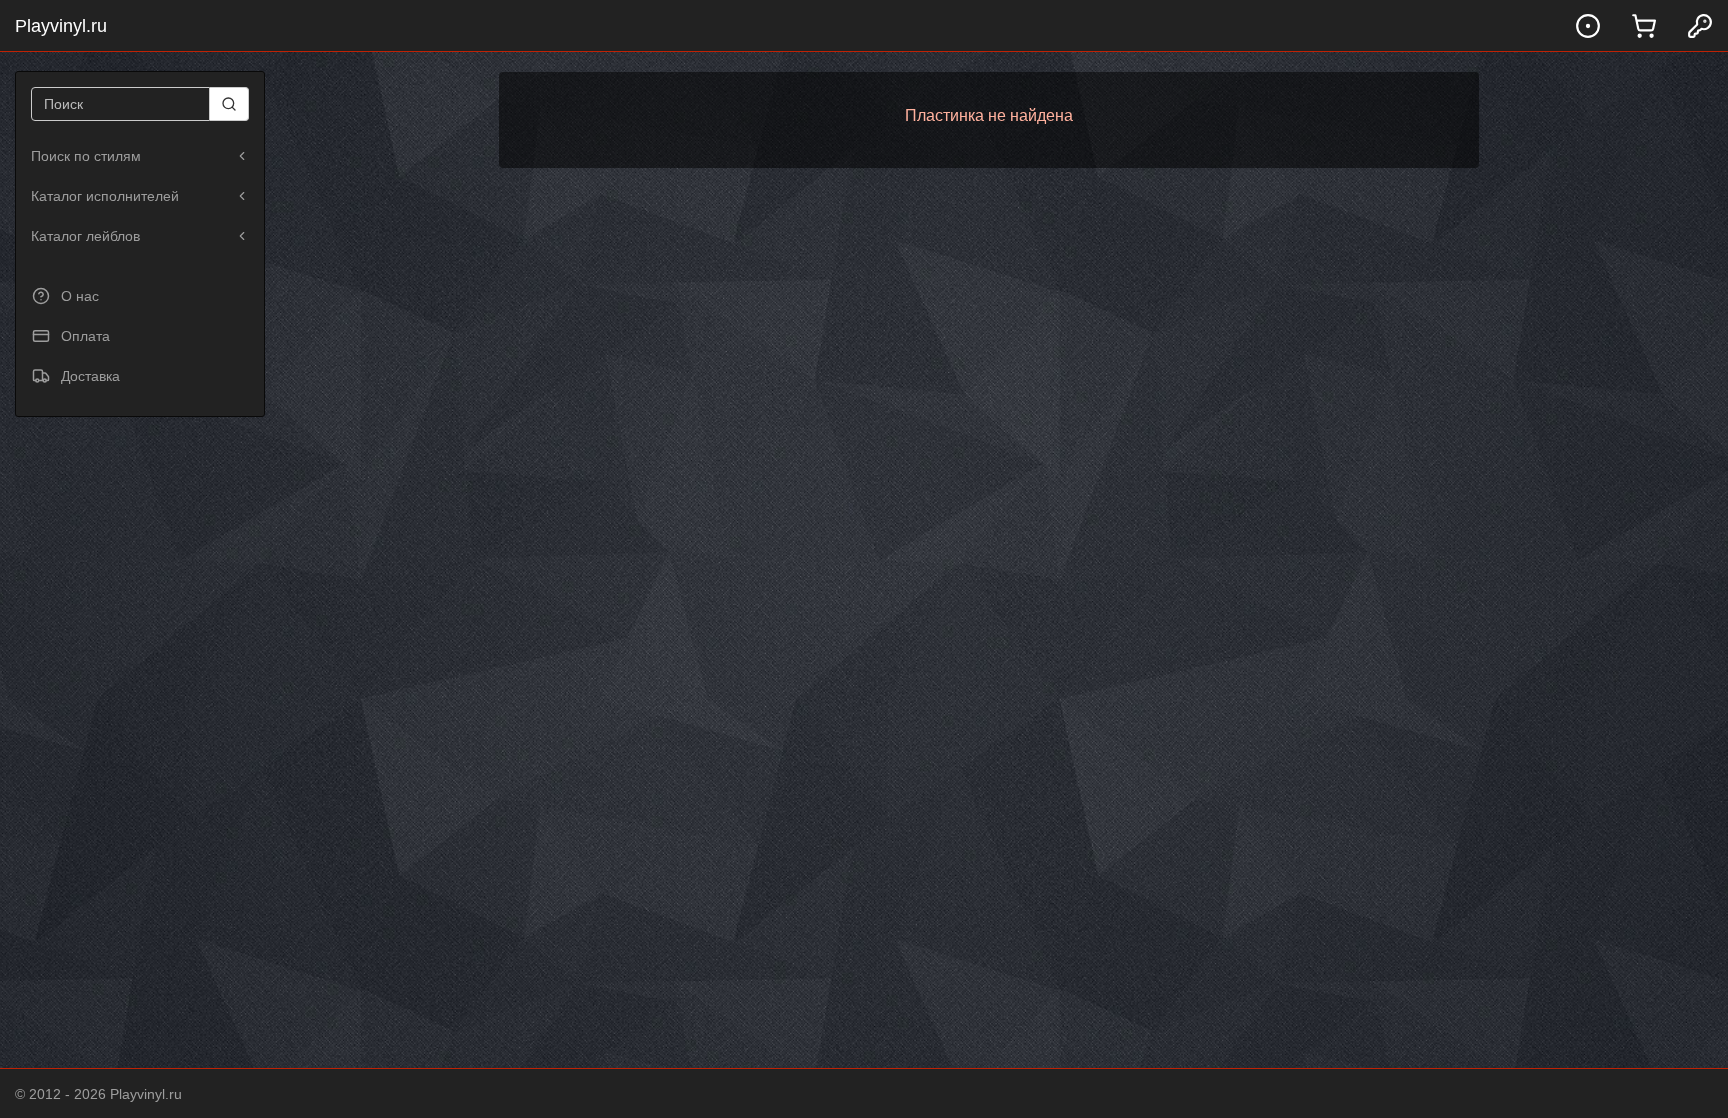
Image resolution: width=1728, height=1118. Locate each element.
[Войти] (1700, 25)
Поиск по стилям (86, 156)
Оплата (85, 336)
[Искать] (229, 104)
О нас (80, 296)
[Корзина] (1644, 25)
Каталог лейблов (85, 236)
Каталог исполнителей (105, 196)
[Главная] (1588, 25)
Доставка (90, 376)
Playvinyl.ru (61, 26)
